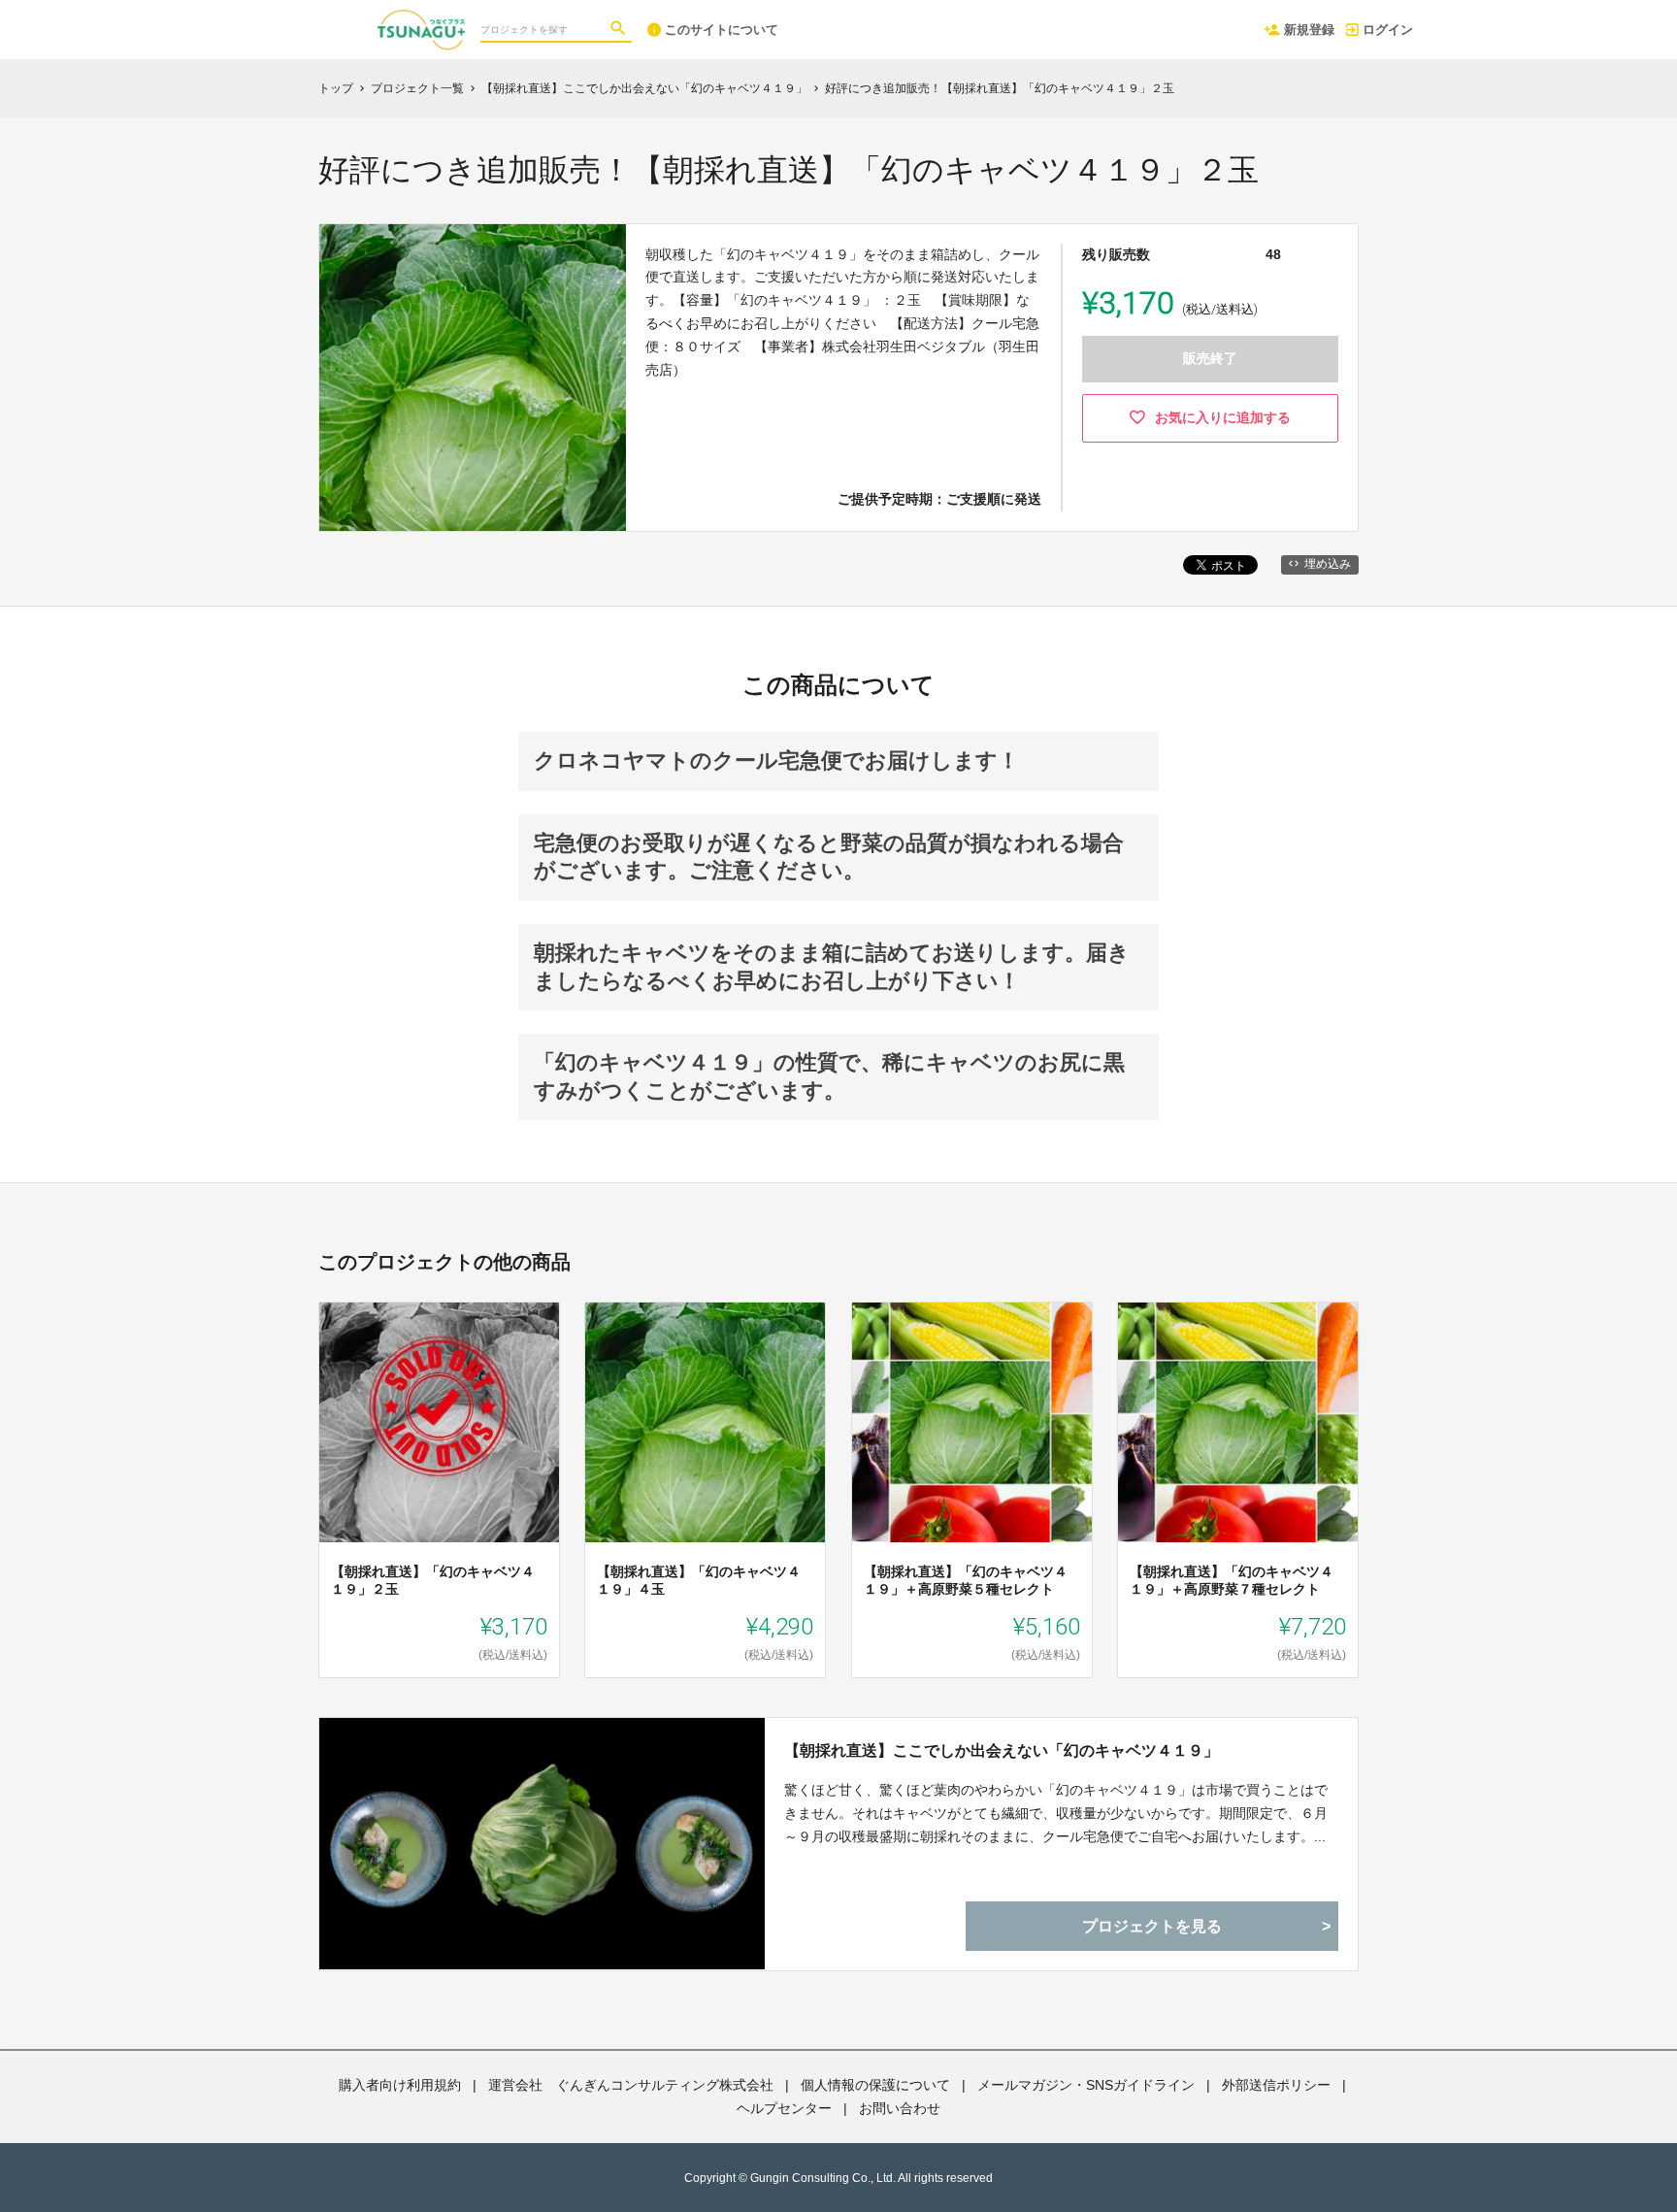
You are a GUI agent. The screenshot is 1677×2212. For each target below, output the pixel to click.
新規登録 (1309, 30)
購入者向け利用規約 (400, 2085)
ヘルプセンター (784, 2108)
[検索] (620, 30)
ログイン (1388, 30)
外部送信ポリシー (1276, 2085)
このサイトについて (722, 30)
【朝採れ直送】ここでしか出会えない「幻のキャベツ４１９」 (1002, 1750)
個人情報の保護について (875, 2085)
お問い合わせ (900, 2108)
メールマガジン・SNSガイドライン (1086, 2085)
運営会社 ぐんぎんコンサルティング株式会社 (631, 2085)
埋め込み (1328, 564)
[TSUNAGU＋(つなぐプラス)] (361, 19)
